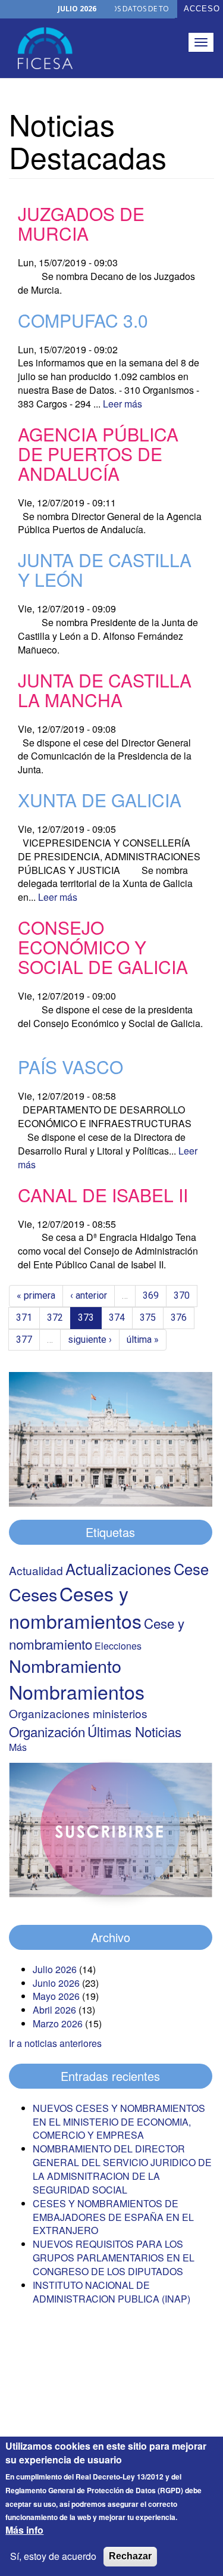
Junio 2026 (56, 1983)
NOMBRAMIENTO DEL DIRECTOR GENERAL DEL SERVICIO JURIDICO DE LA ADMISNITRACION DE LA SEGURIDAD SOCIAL (122, 2169)
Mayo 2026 (56, 1996)
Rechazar (130, 2556)
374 (117, 1317)
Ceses (33, 1594)
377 (24, 1340)
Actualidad (36, 1570)
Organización (47, 1731)
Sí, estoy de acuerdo (53, 2556)
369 (151, 1295)
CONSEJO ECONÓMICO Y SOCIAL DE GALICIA (103, 947)
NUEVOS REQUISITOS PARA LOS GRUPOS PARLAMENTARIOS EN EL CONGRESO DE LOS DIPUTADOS (114, 2258)
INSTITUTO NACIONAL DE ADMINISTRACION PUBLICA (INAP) (111, 2292)
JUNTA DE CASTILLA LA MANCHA (105, 690)
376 (179, 1317)
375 (148, 1317)
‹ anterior (89, 1295)
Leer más (123, 404)
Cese (191, 1569)
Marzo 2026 (58, 2023)
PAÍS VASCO (70, 1067)
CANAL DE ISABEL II (103, 1195)
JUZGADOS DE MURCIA (81, 223)
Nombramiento (65, 1665)
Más (18, 1747)
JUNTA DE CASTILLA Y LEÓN (105, 570)
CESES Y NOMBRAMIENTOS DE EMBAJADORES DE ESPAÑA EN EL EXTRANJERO (113, 2217)
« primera (36, 1295)
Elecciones (118, 1646)
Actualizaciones (118, 1569)
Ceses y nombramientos (75, 1607)
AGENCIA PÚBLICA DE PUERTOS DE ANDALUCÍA (98, 454)
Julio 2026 (55, 1969)
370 (182, 1295)
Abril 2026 (54, 2010)
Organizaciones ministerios (78, 1713)
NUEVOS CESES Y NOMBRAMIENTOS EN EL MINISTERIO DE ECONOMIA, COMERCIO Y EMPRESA (119, 2122)
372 (55, 1317)
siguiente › (90, 1340)
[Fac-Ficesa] (45, 48)
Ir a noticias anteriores (55, 2043)
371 (24, 1317)
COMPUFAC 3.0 (83, 320)
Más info (24, 2530)
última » (143, 1340)
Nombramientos (77, 1691)
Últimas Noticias (134, 1731)
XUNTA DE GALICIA (100, 800)
